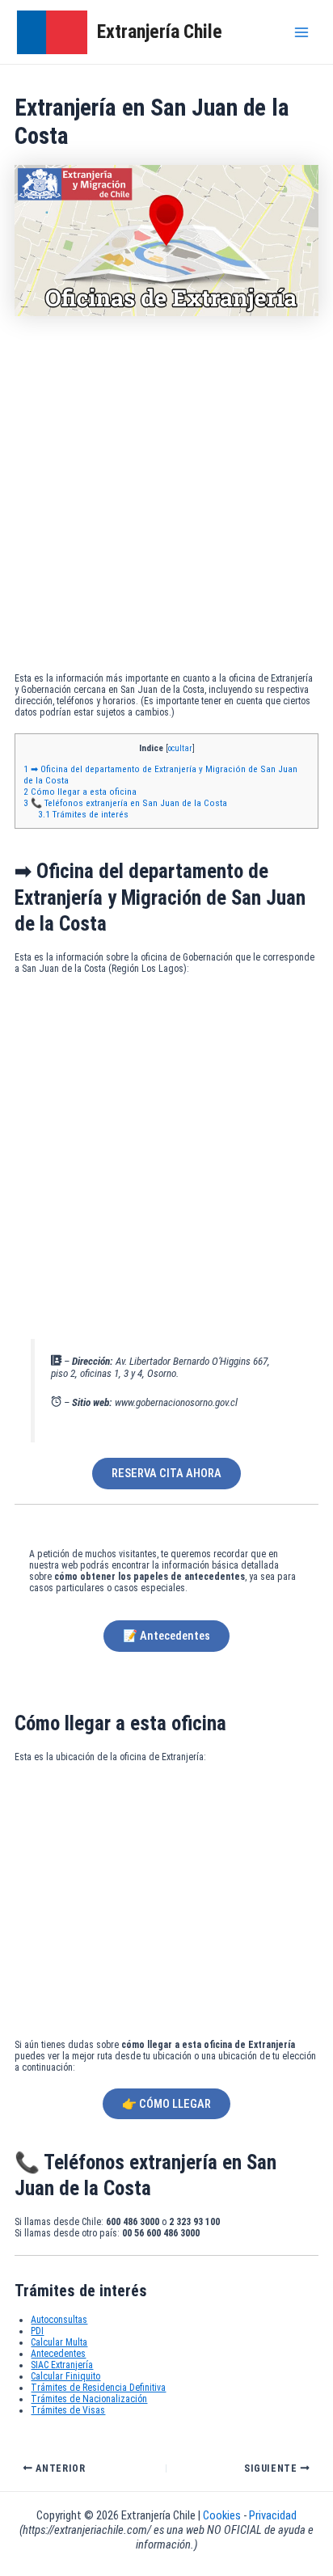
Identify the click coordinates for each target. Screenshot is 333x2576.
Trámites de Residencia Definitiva (98, 2388)
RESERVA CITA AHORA (166, 1473)
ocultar (180, 748)
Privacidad (273, 2515)
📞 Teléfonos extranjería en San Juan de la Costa (125, 803)
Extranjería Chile (160, 32)
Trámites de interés (83, 814)
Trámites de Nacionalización (89, 2399)
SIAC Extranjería (62, 2365)
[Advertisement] (166, 498)
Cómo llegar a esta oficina (80, 792)
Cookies (223, 2515)
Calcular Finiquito (65, 2376)
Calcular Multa (59, 2342)
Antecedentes (58, 2354)
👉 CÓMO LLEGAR (166, 2104)
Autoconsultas (59, 2320)
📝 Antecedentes (166, 1636)
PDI (37, 2331)
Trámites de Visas (68, 2410)
